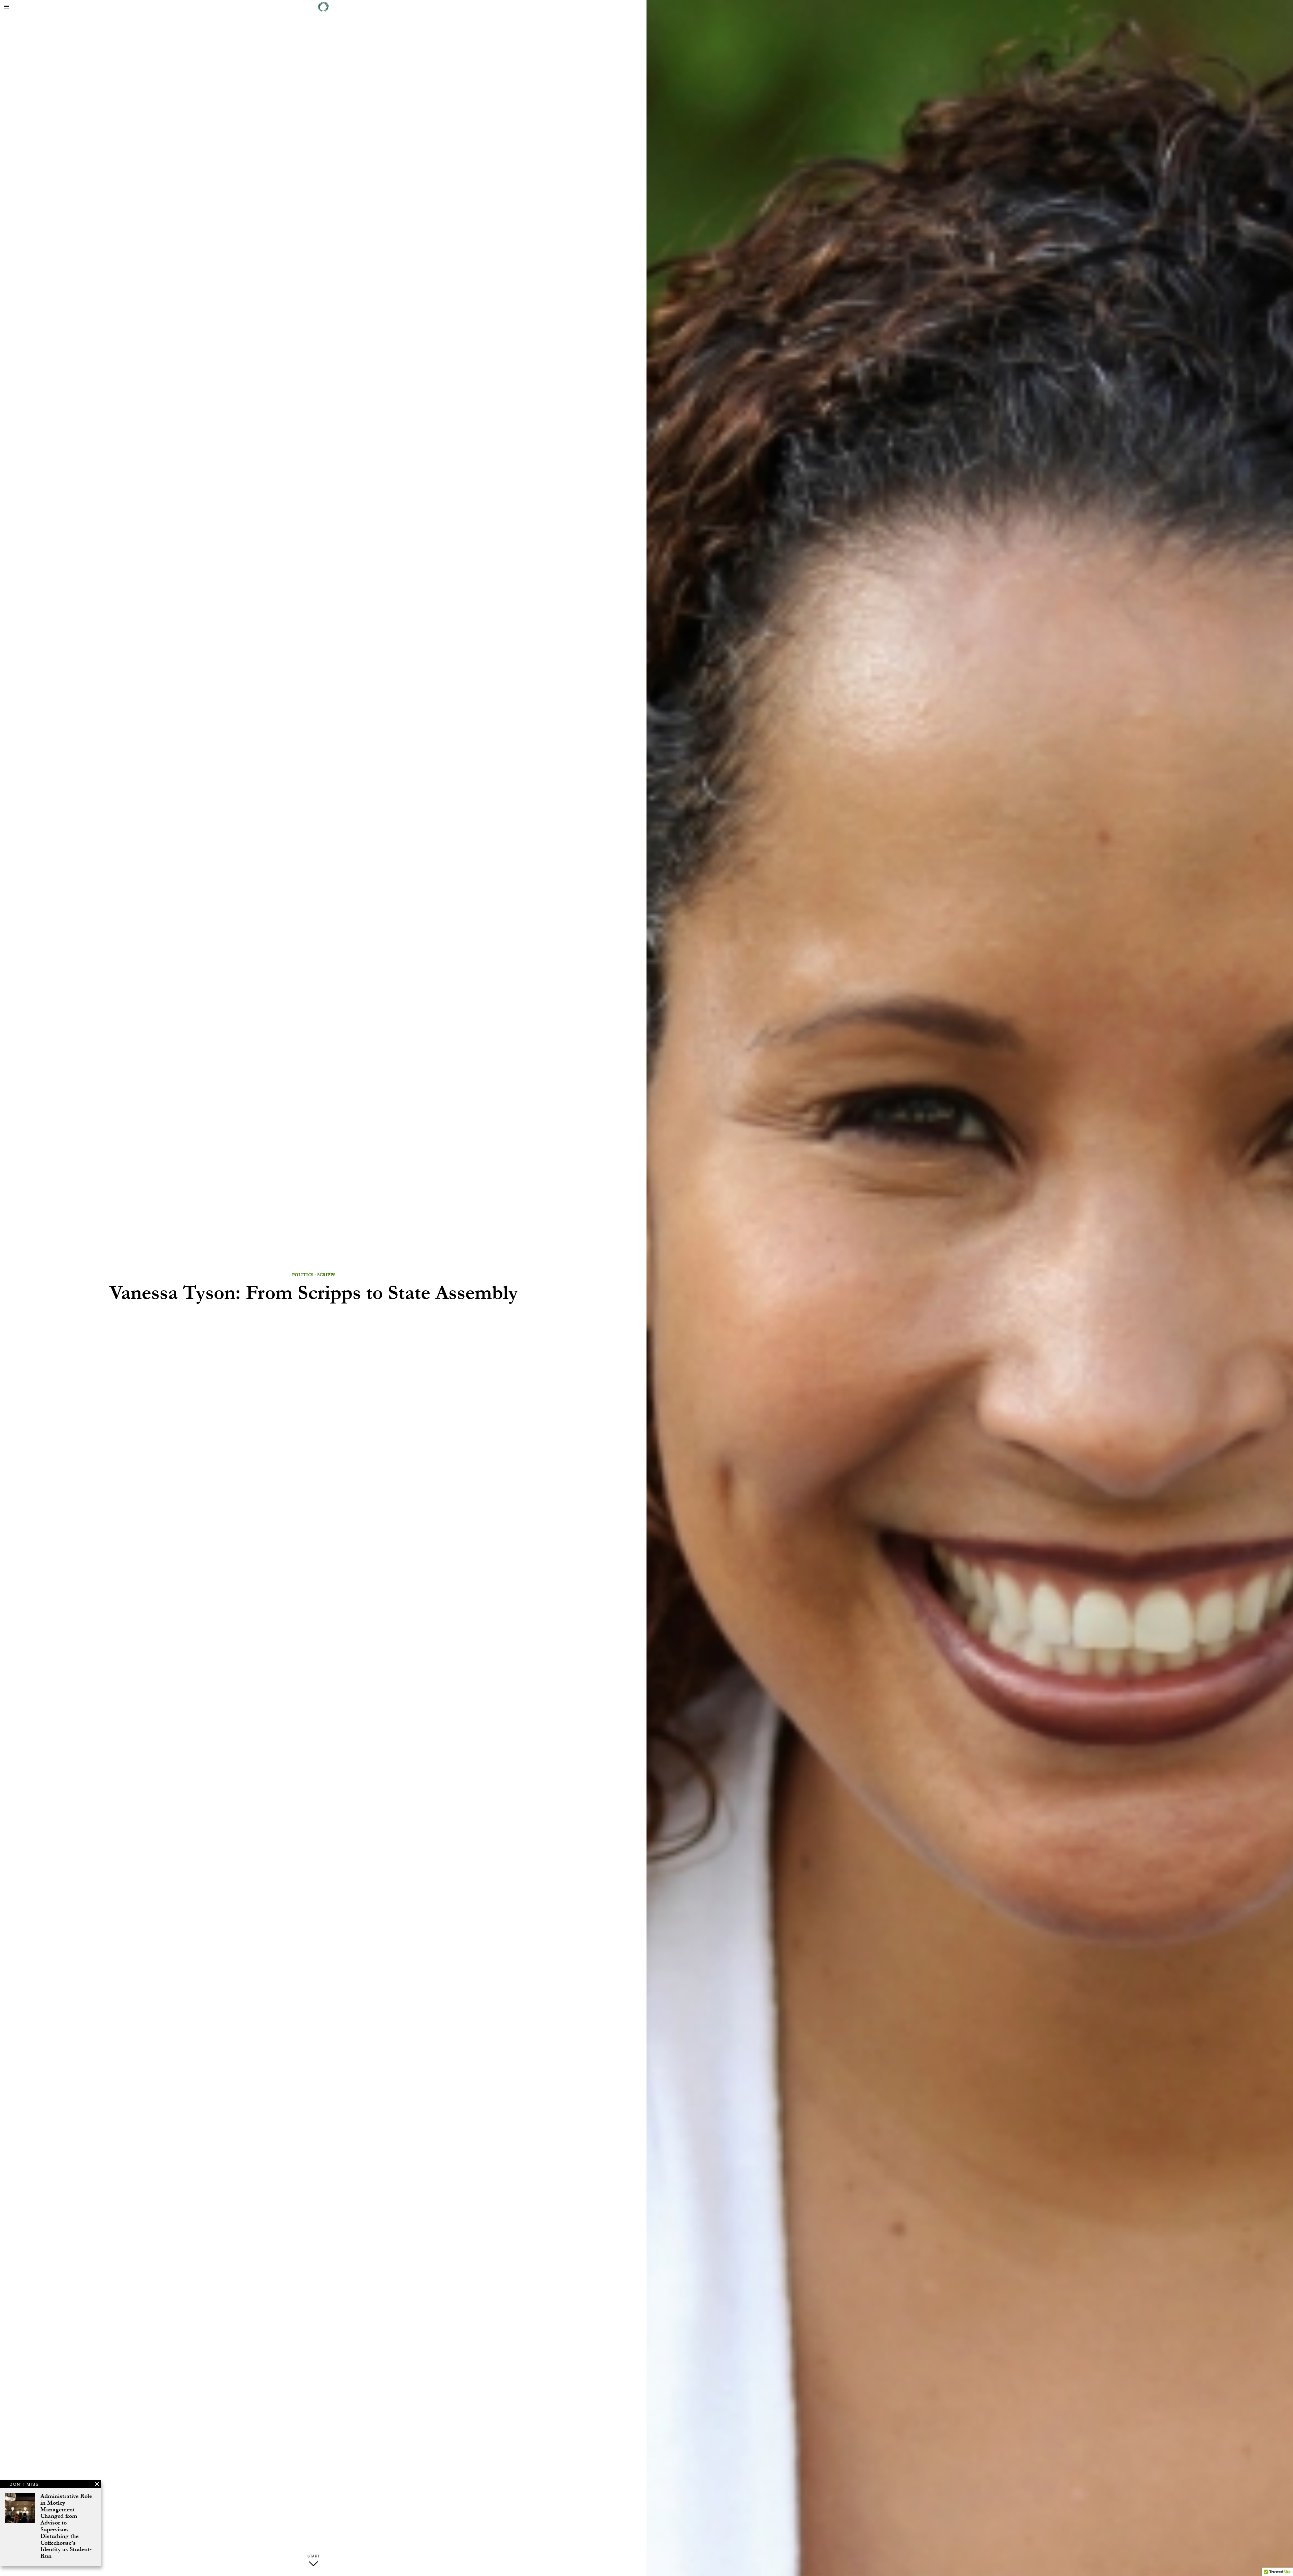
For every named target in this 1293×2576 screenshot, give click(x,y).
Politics (303, 1275)
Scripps (326, 1275)
